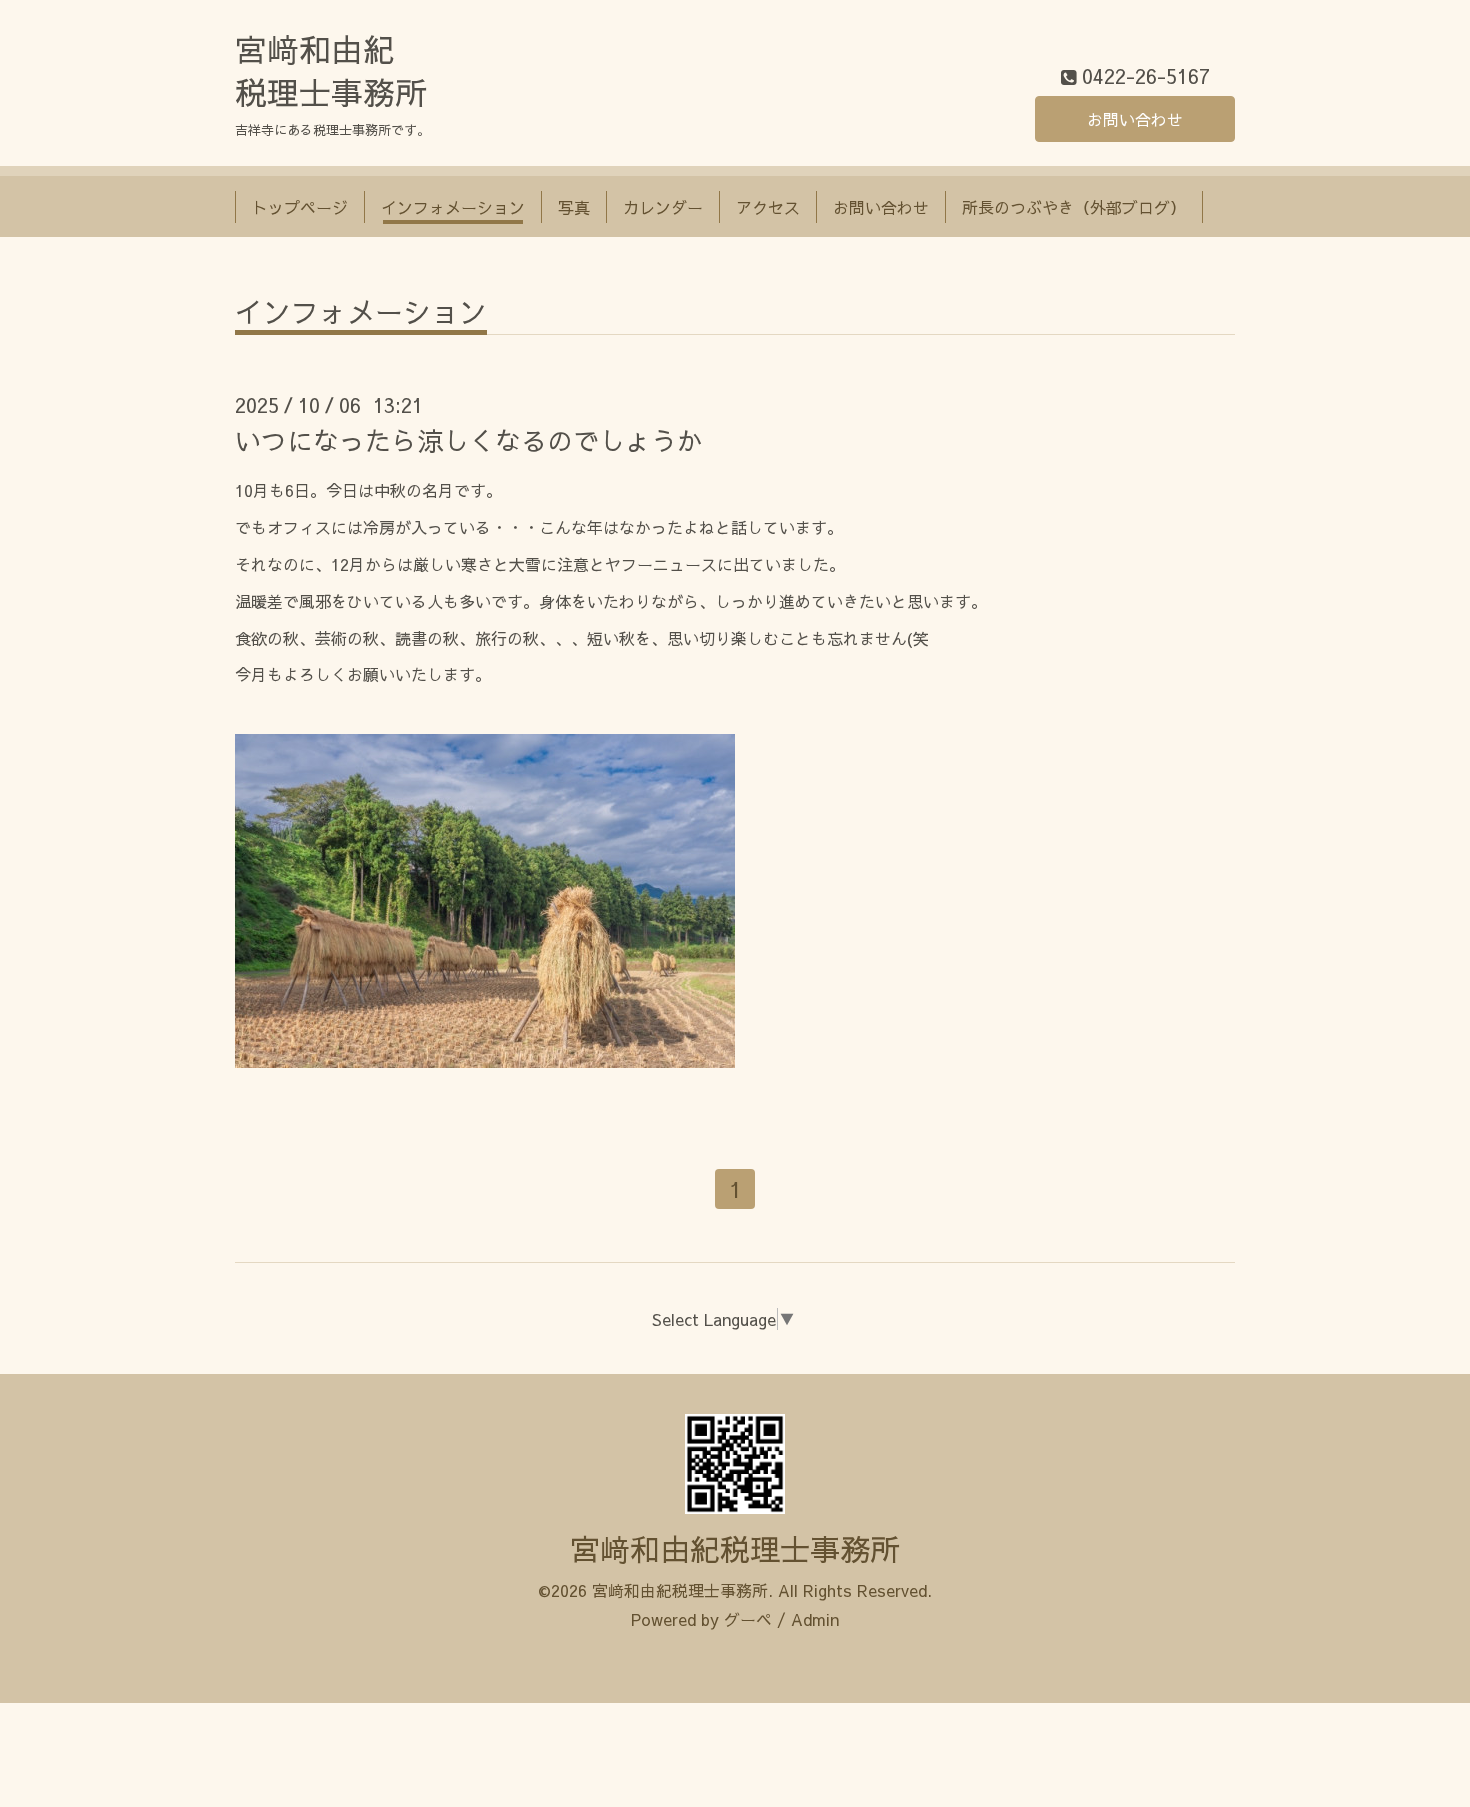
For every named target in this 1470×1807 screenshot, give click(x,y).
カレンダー (663, 207)
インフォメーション (453, 207)
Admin (815, 1619)
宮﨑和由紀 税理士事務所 (331, 70)
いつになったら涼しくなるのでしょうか (469, 440)
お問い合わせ (1135, 119)
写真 (574, 207)
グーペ (748, 1619)
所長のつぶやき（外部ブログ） (1074, 207)
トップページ (300, 207)
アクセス (768, 207)
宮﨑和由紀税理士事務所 (735, 1548)
